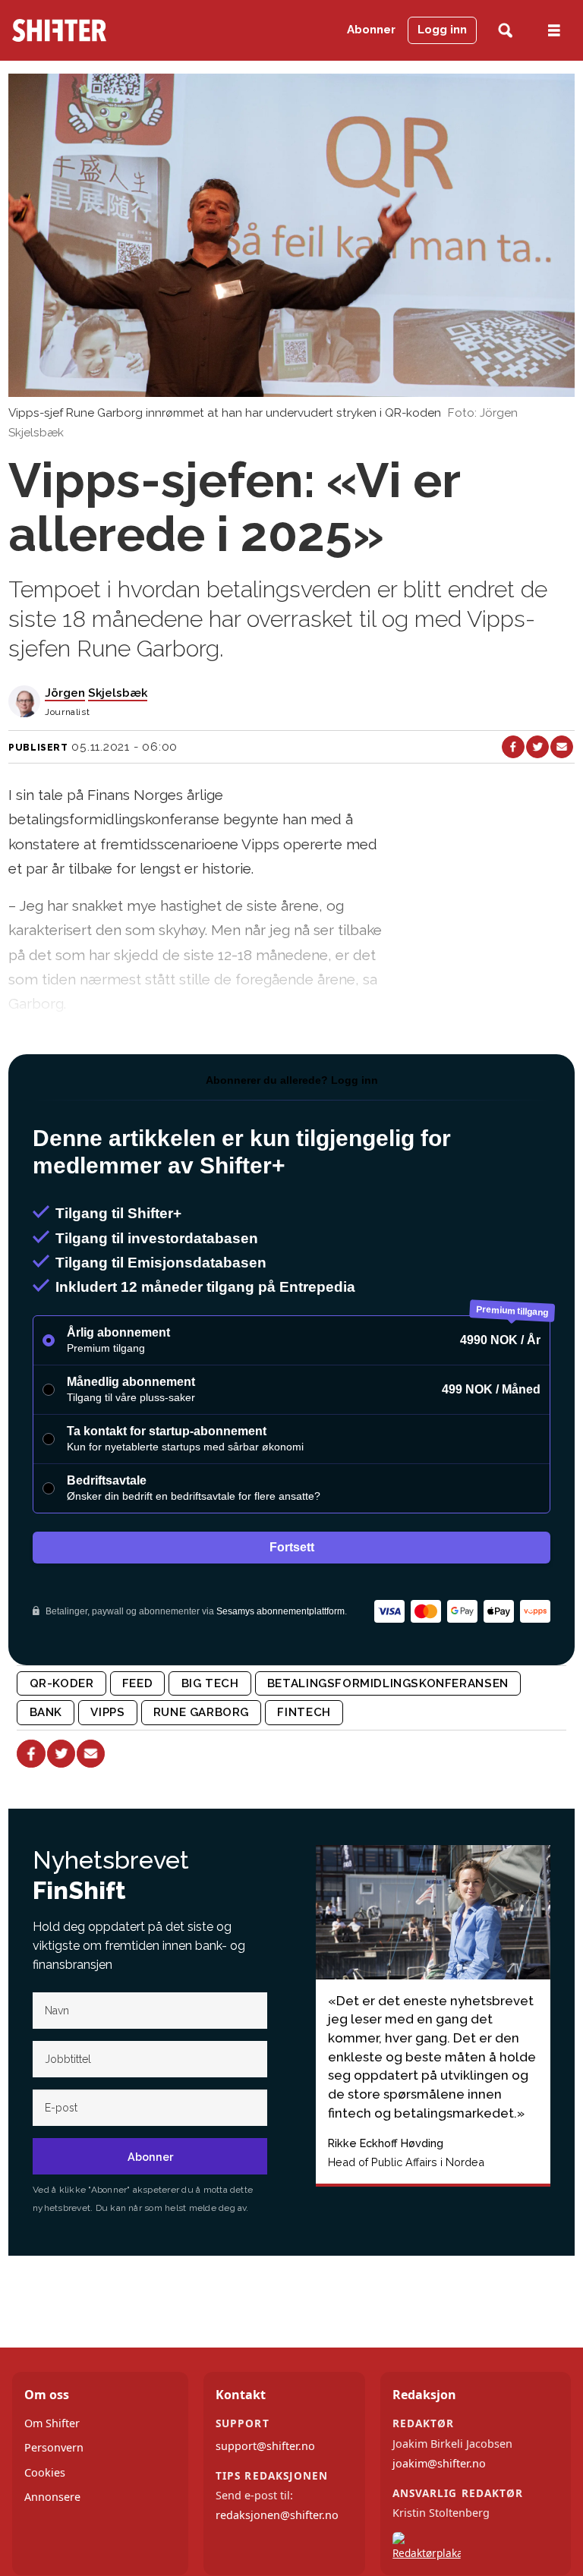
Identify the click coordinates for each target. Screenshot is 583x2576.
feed (137, 1683)
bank (46, 1712)
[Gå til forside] (88, 30)
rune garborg (201, 1712)
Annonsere (52, 2497)
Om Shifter (52, 2423)
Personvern (54, 2447)
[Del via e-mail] (562, 747)
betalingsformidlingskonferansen (388, 1683)
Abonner (371, 30)
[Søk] (505, 31)
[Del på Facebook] (513, 747)
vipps (107, 1712)
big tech (210, 1683)
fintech (304, 1712)
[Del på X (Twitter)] (537, 747)
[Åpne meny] (554, 31)
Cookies (45, 2472)
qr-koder (62, 1683)
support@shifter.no (265, 2446)
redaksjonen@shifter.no (277, 2515)
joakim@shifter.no (439, 2463)
